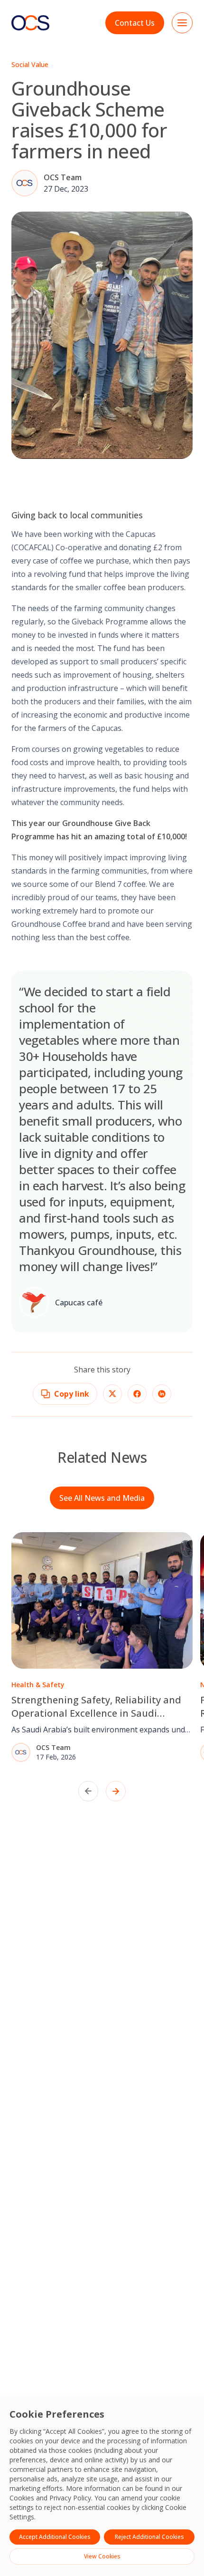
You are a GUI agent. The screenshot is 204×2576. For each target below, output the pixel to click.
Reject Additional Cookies (149, 2537)
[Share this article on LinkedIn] (162, 1394)
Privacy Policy (70, 2498)
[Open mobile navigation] (182, 23)
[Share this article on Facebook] (137, 1394)
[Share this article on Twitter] (112, 1394)
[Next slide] (116, 1791)
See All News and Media (102, 1498)
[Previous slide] (88, 1791)
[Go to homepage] (30, 23)
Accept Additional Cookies (55, 2537)
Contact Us (135, 23)
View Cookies (102, 2556)
